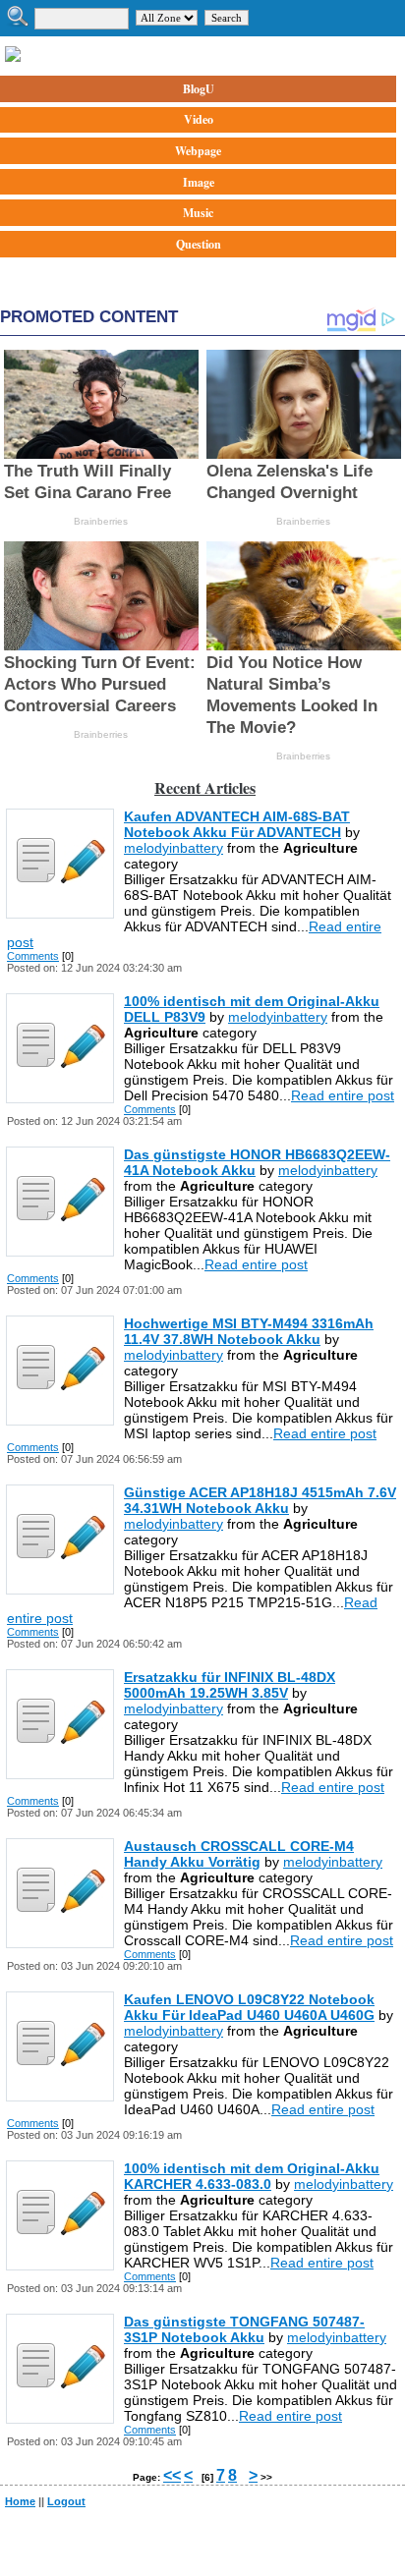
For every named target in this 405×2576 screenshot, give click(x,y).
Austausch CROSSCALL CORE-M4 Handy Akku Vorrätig (239, 1854)
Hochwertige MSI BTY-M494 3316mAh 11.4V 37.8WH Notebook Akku (249, 1331)
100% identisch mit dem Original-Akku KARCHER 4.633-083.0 (252, 2176)
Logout (66, 2501)
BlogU (199, 89)
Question (199, 244)
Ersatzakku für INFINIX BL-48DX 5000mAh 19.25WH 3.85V (230, 1685)
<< (172, 2475)
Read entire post (343, 1095)
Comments (33, 956)
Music (198, 213)
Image (199, 182)
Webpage (198, 151)
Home (20, 2501)
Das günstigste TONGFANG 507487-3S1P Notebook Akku (244, 2329)
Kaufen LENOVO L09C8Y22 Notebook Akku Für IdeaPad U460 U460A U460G (249, 2007)
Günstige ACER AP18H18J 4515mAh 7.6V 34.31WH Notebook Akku (260, 1500)
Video (199, 119)
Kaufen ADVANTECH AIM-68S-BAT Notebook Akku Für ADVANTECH (237, 824)
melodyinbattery (174, 848)
